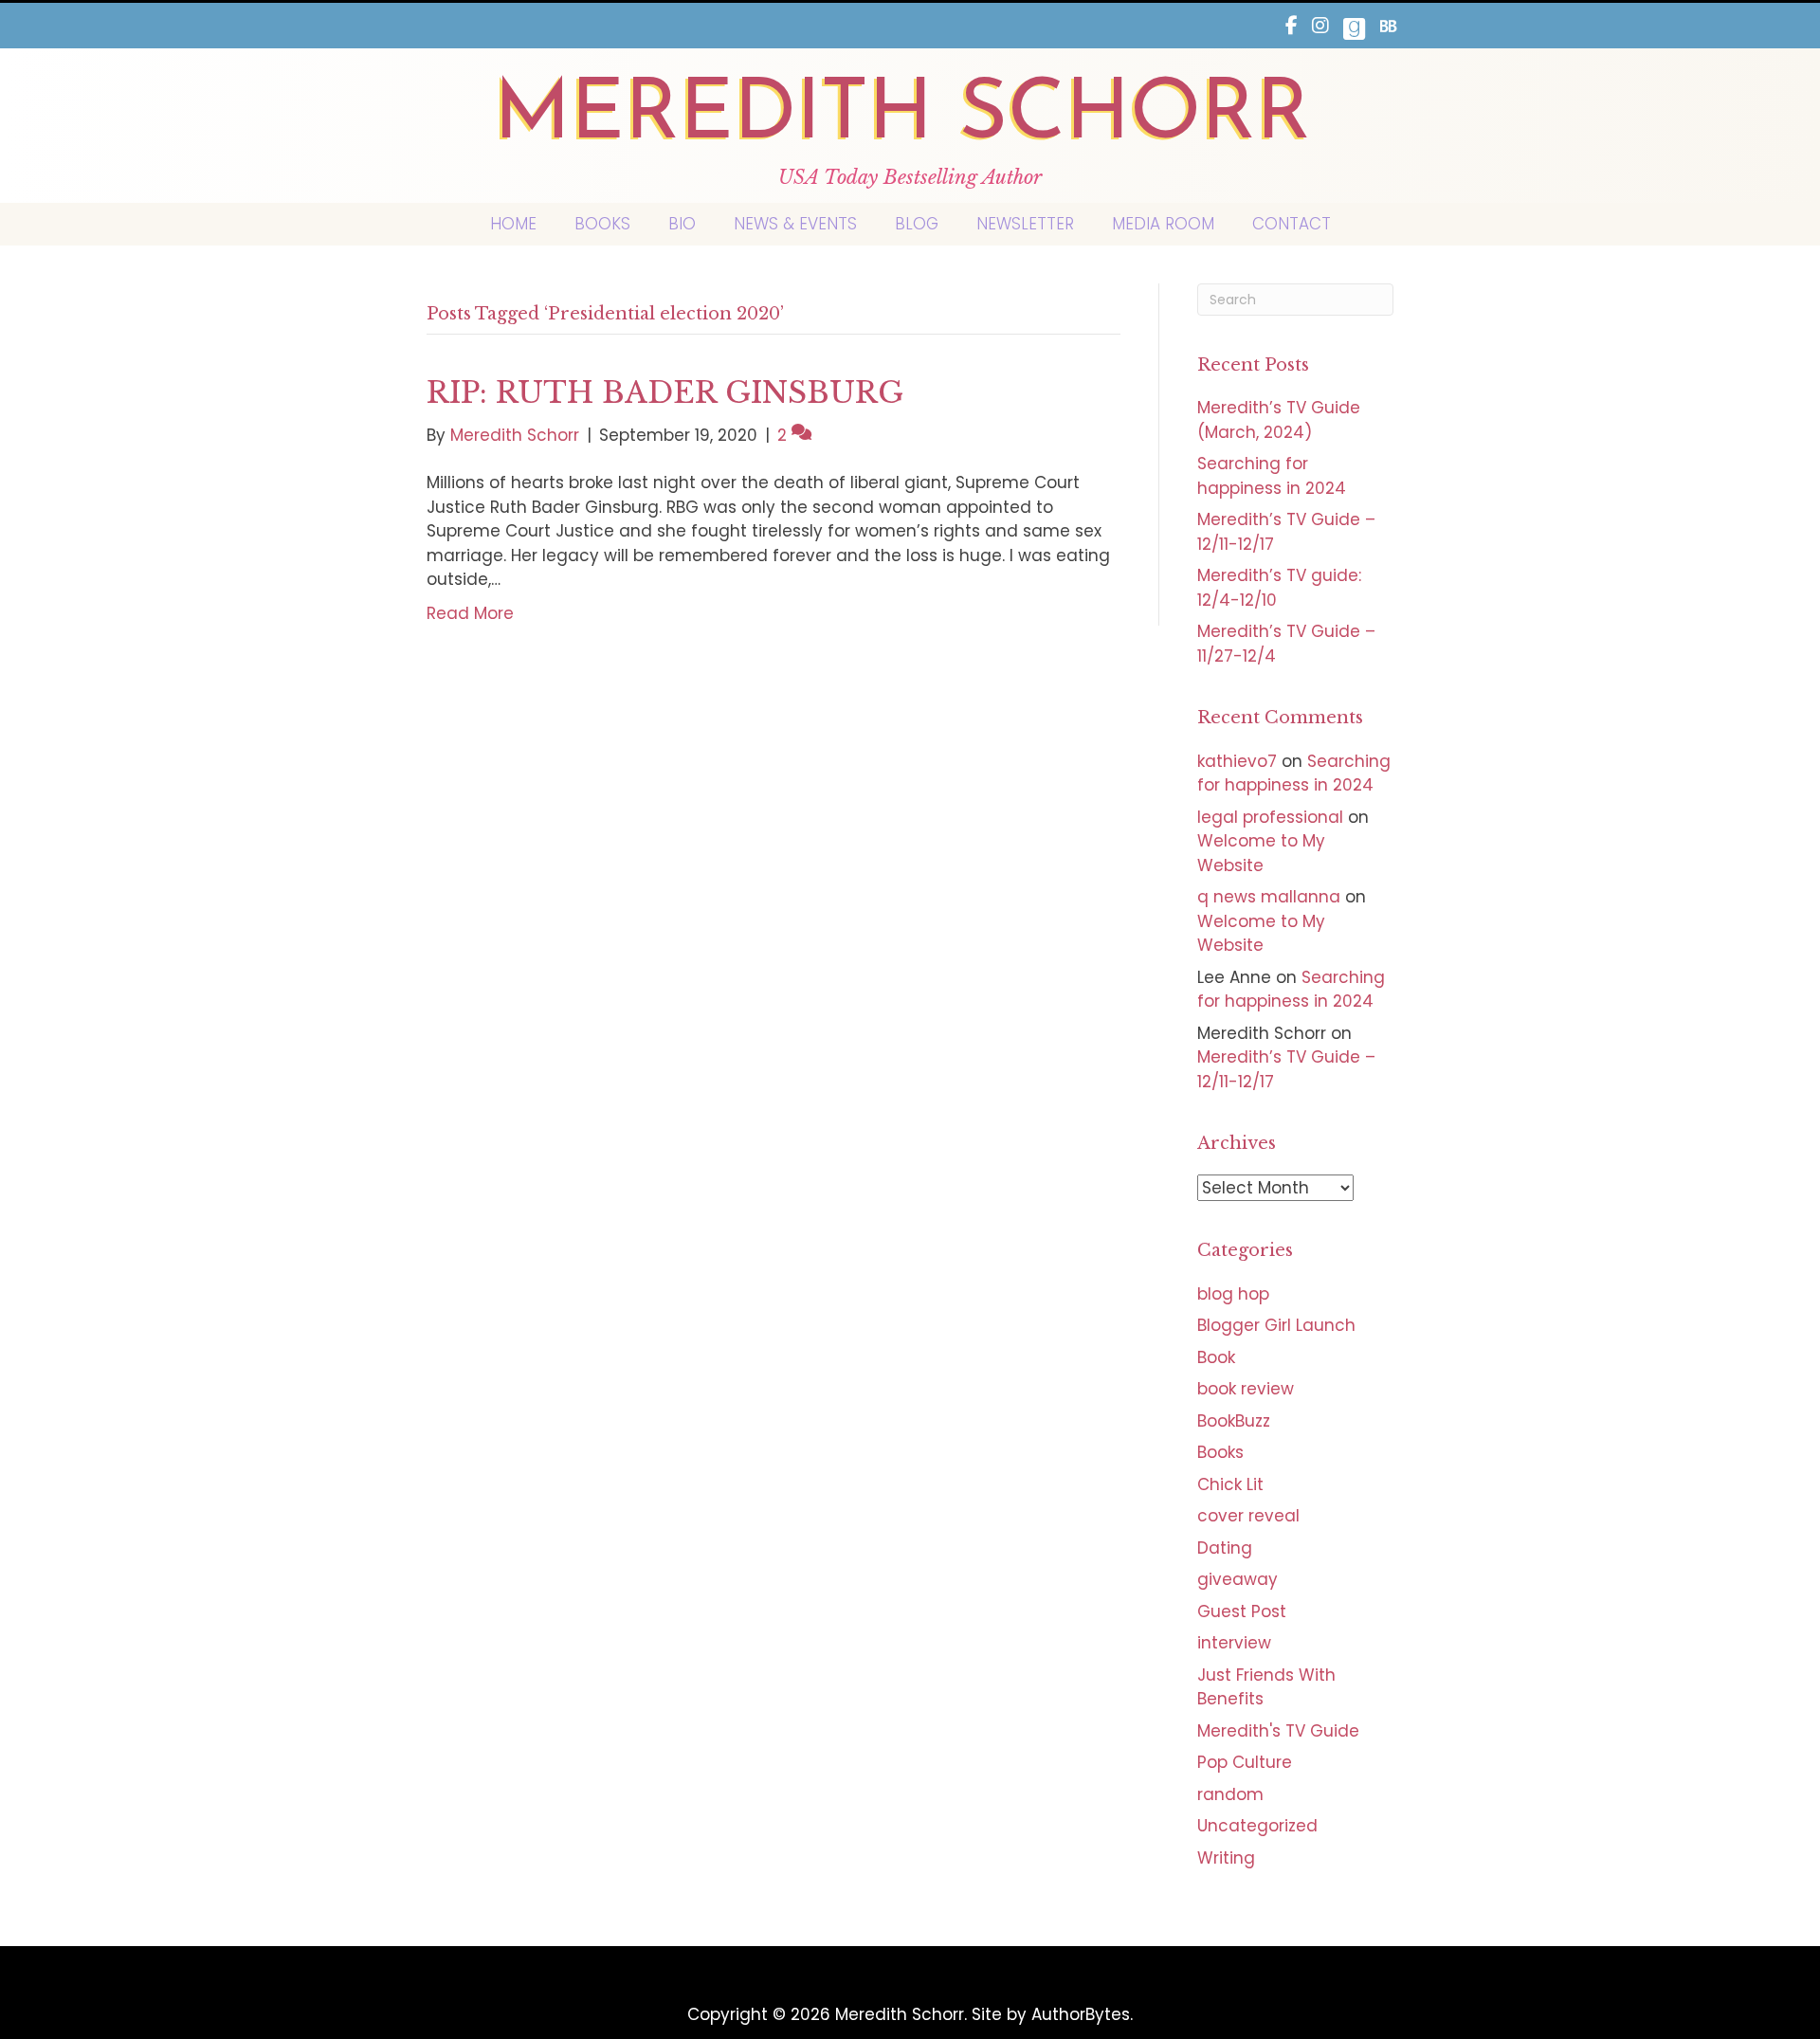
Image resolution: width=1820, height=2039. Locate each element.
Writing (1226, 1858)
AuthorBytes (1081, 2014)
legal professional (1270, 817)
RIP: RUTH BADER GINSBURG (665, 392)
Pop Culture (1245, 1762)
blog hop (1233, 1294)
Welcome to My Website (1261, 853)
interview (1234, 1643)
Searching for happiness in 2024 (1272, 476)
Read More (470, 613)
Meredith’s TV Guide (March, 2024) (1279, 420)
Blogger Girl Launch (1276, 1325)
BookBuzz (1234, 1421)
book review (1246, 1389)
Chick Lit (1230, 1484)
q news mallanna (1269, 897)
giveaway (1238, 1579)
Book (1216, 1357)
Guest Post (1242, 1611)
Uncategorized (1257, 1826)
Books (1220, 1452)
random (1230, 1794)
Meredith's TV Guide (1278, 1731)
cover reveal (1248, 1516)
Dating (1225, 1548)
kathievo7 (1237, 761)
